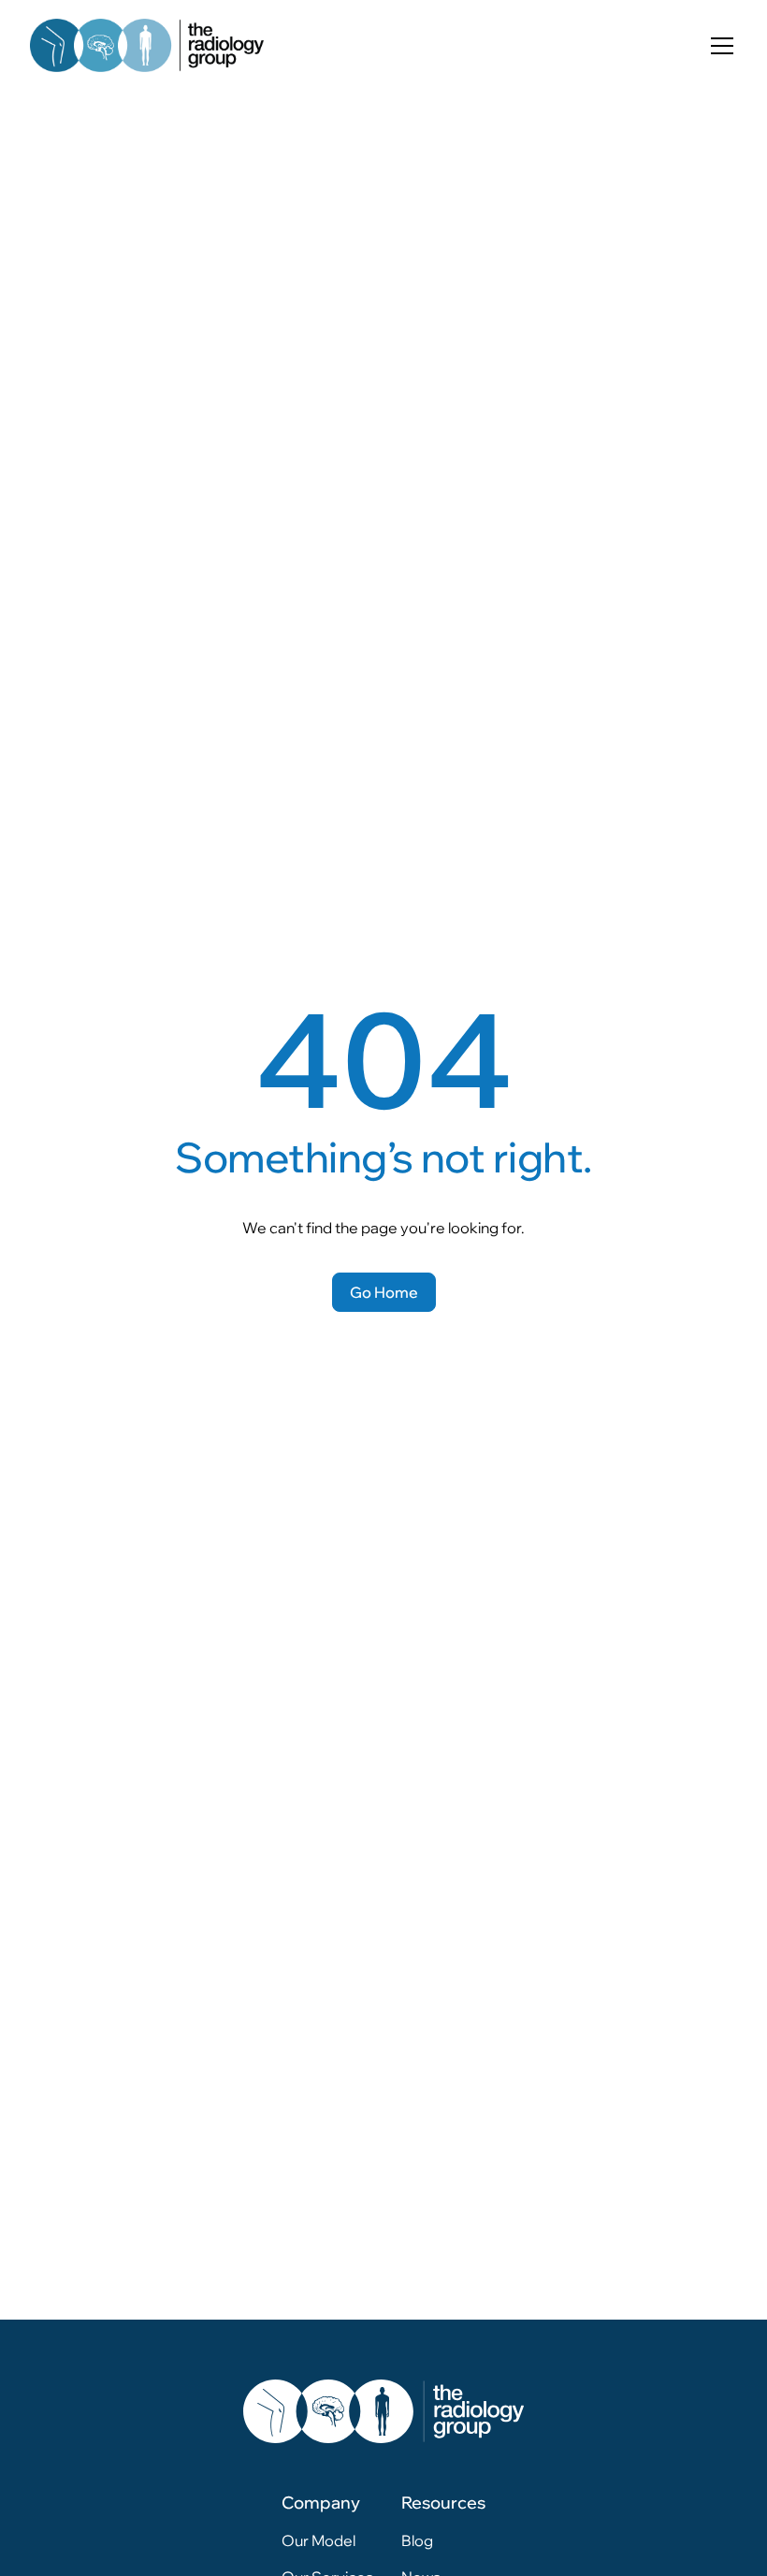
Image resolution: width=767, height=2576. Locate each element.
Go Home (384, 1292)
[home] (147, 45)
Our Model (318, 2540)
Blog (417, 2540)
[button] (718, 46)
